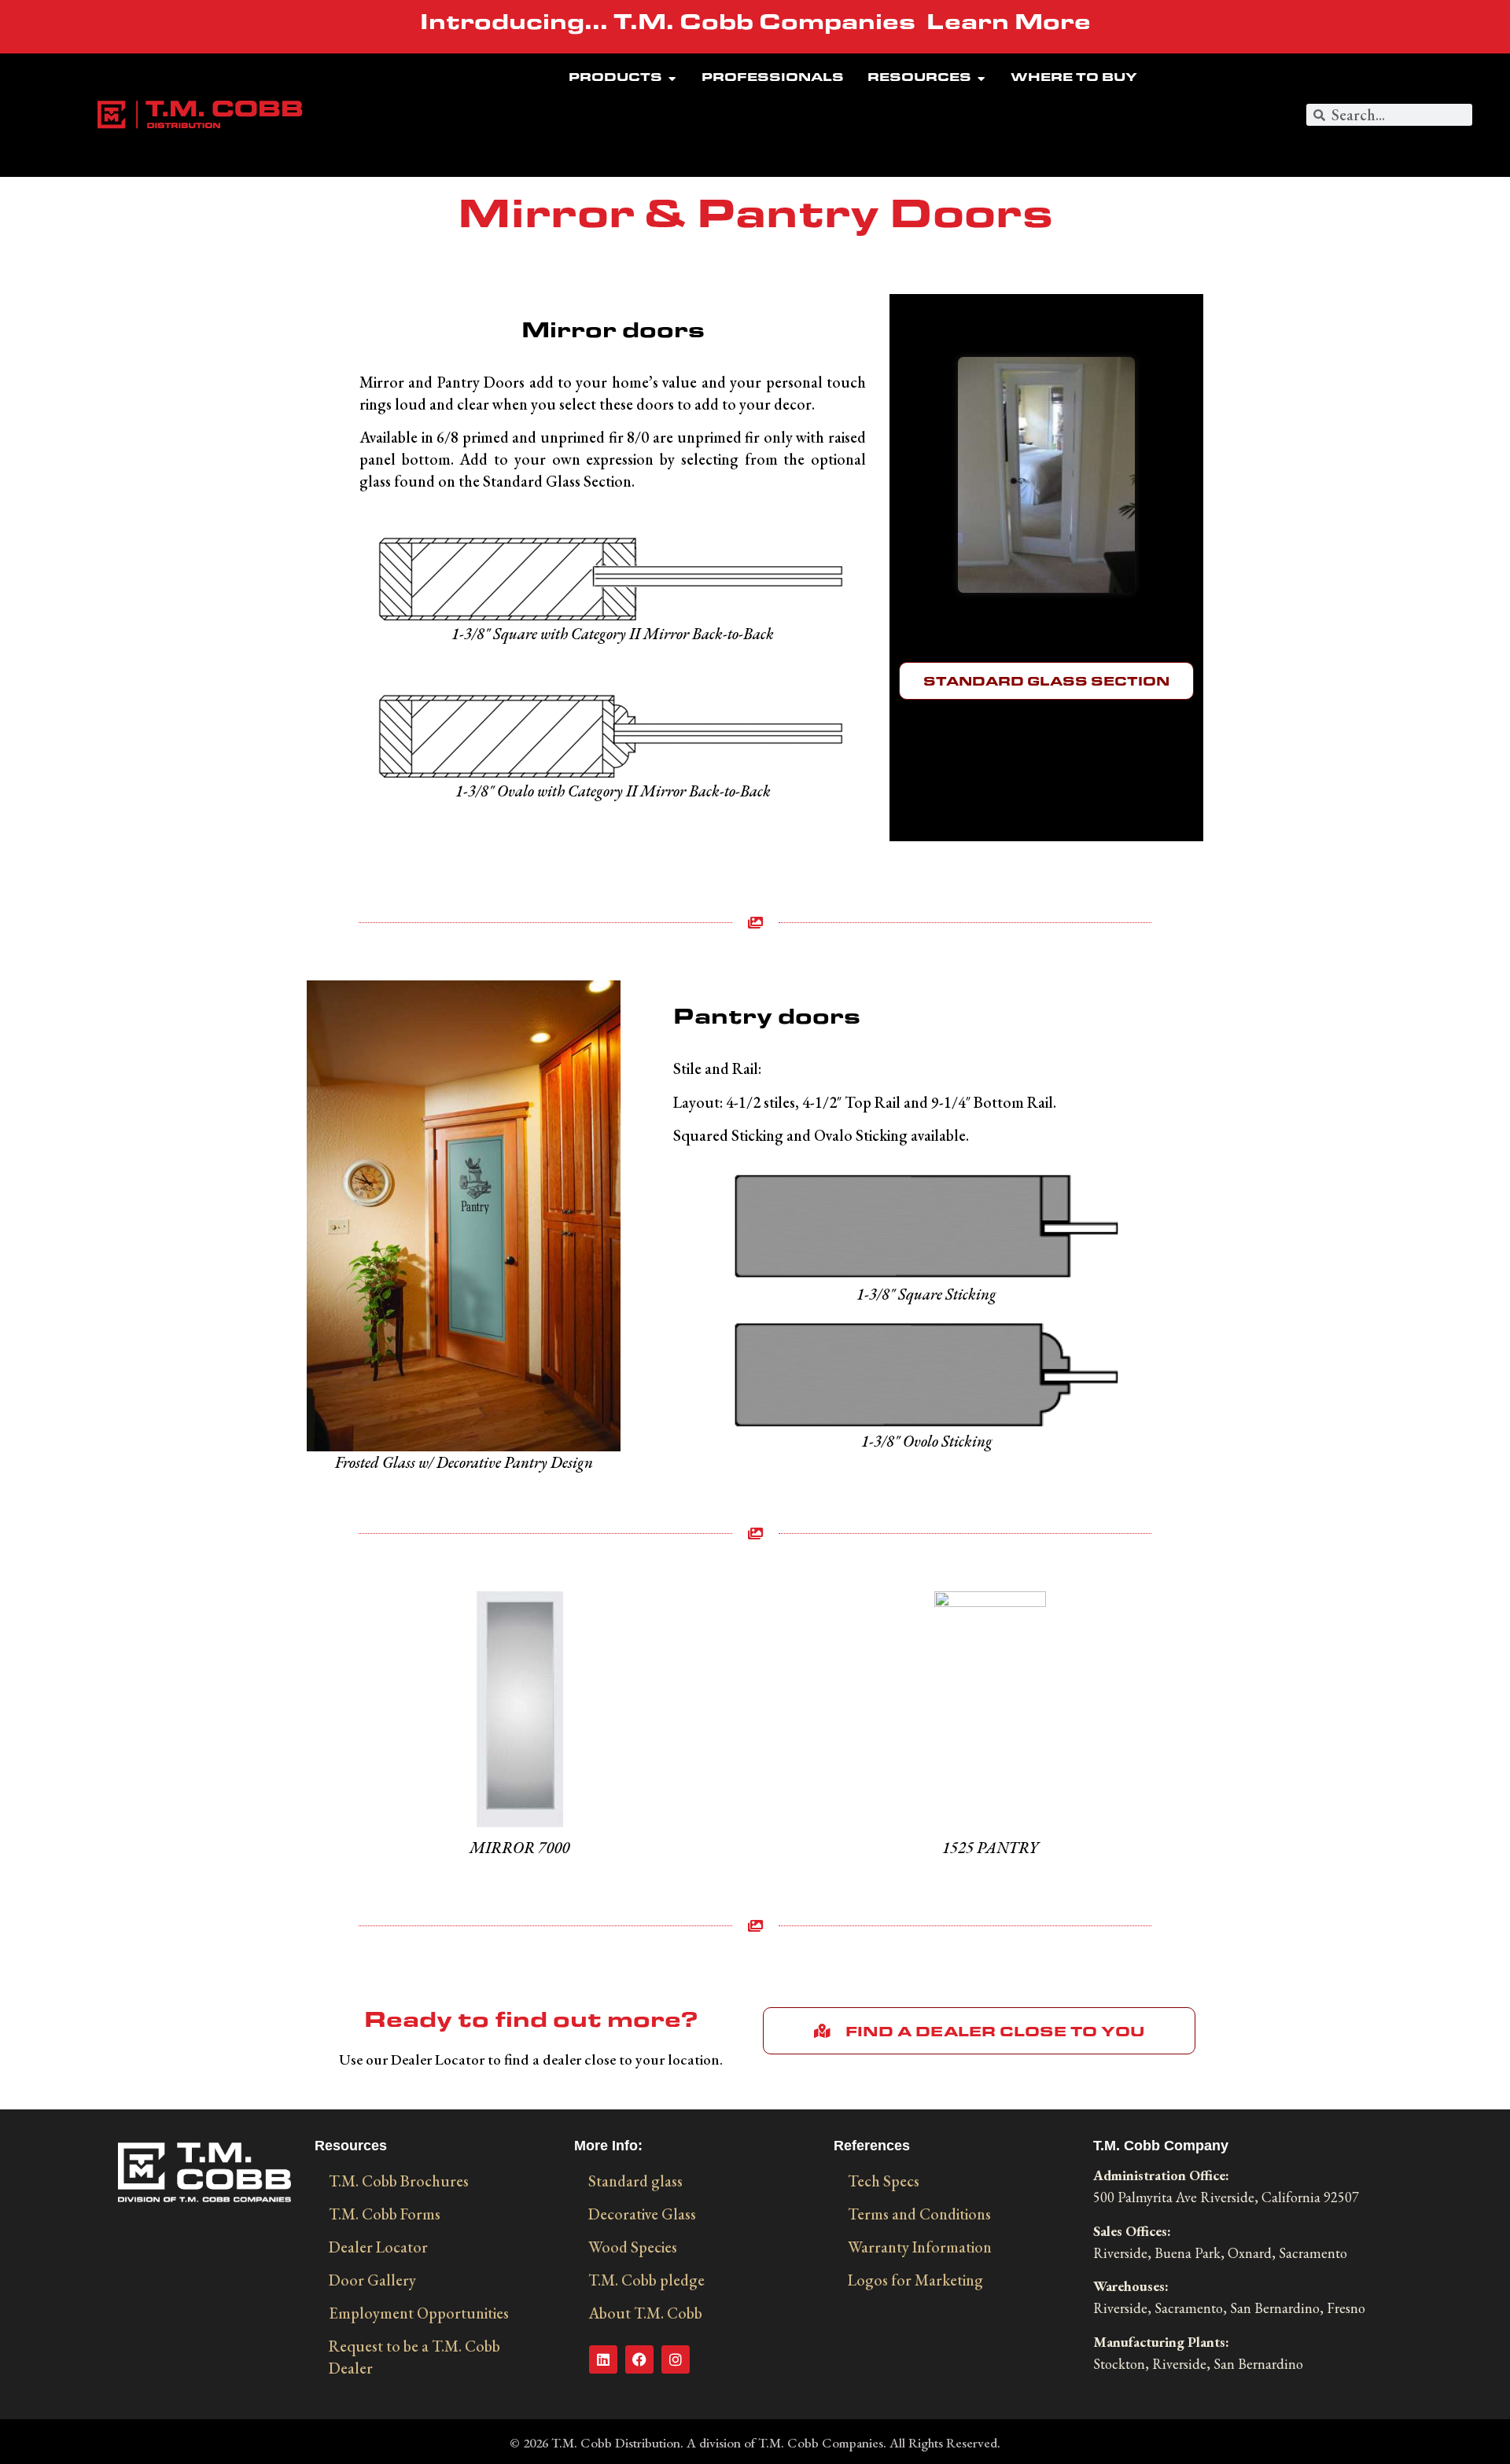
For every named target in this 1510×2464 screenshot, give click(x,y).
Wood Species (633, 2247)
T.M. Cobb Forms (385, 2214)
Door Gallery (372, 2280)
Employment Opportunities (419, 2313)
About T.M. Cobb (645, 2313)
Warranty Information (920, 2247)
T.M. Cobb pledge (646, 2280)
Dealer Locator (378, 2247)
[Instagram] (676, 2359)
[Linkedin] (603, 2359)
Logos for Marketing (915, 2280)
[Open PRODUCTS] (672, 79)
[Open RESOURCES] (981, 79)
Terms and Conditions (919, 2214)
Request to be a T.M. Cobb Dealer (414, 2357)
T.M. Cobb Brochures (399, 2181)
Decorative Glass (642, 2214)
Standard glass (635, 2181)
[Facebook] (639, 2359)
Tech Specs (884, 2181)
